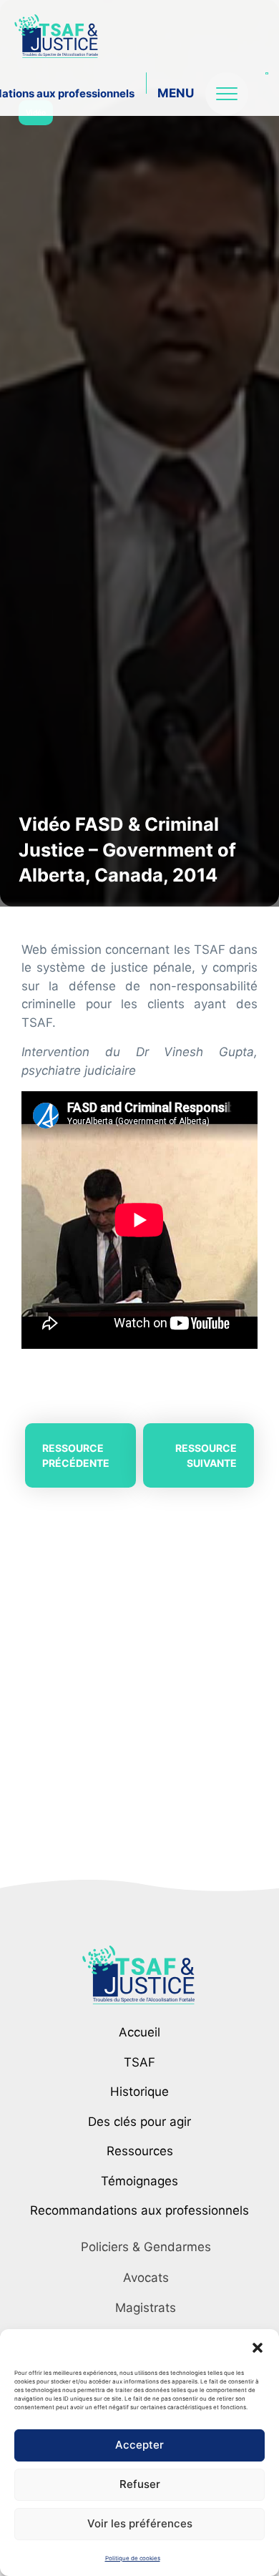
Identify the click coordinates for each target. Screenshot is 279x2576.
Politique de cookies (133, 2558)
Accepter (139, 2445)
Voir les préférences (140, 2523)
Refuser (140, 2484)
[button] (258, 2347)
